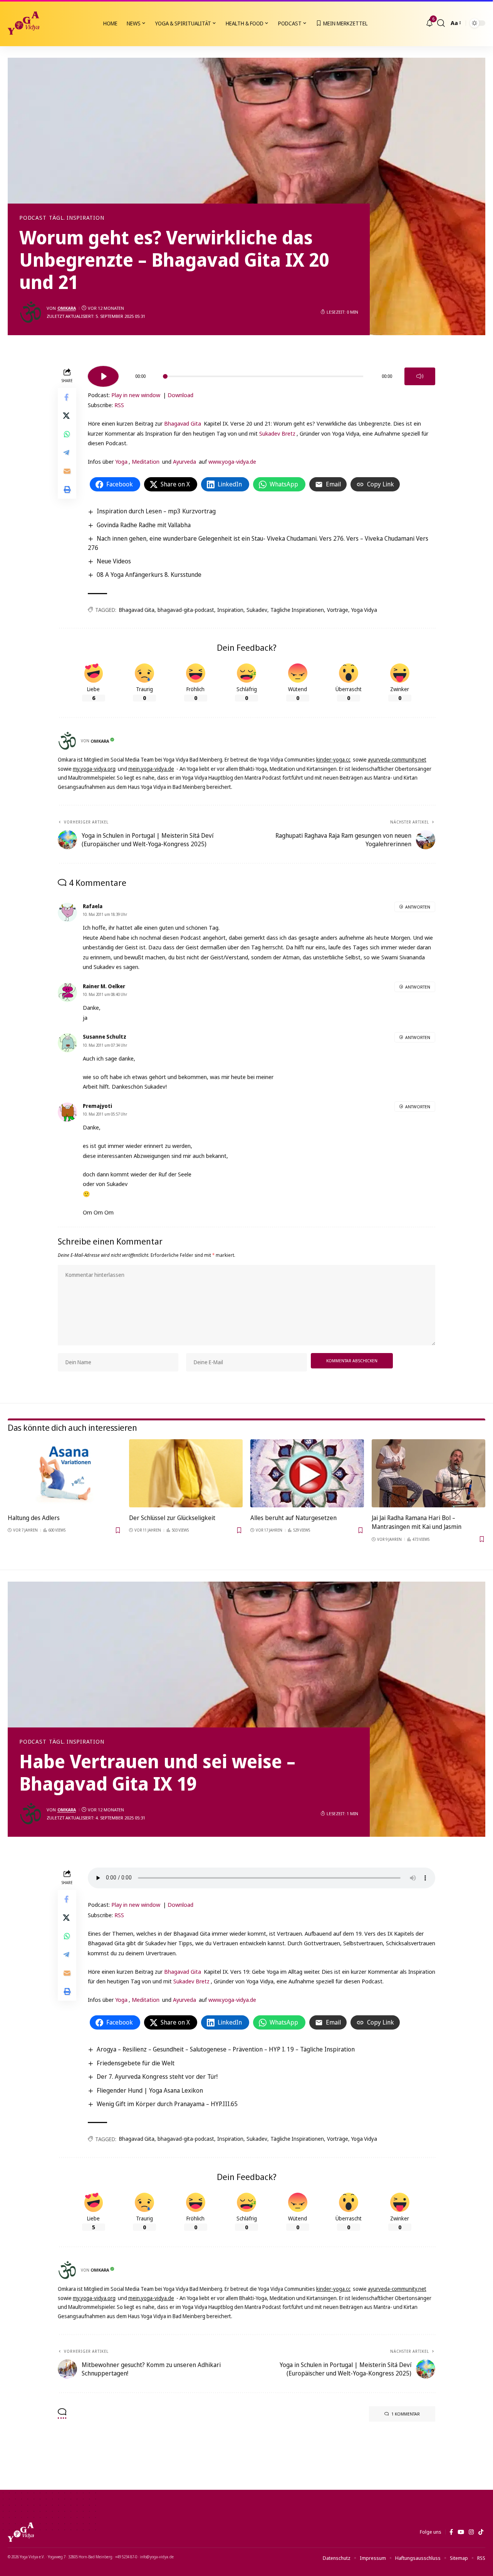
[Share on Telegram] (67, 453)
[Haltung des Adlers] (65, 1473)
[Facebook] (451, 2532)
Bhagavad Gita (183, 423)
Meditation (146, 461)
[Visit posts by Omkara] (31, 312)
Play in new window (136, 395)
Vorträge (338, 610)
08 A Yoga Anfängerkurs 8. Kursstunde (149, 575)
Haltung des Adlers (34, 1518)
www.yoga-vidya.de (232, 461)
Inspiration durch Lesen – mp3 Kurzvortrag (156, 511)
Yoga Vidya (364, 610)
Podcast (33, 218)
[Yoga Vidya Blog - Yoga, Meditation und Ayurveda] (23, 23)
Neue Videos (114, 561)
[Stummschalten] (420, 376)
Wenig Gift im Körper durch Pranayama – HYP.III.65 (167, 2104)
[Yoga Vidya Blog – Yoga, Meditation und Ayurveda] (21, 2532)
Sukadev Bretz (277, 433)
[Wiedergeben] (103, 376)
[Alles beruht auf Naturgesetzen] (307, 1473)
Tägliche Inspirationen (297, 610)
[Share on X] (67, 416)
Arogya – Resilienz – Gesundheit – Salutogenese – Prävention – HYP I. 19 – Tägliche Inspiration (226, 2049)
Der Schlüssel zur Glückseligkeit (172, 1518)
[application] (262, 374)
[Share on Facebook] (67, 398)
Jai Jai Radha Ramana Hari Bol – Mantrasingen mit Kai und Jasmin (417, 1522)
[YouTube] (461, 2532)
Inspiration (230, 610)
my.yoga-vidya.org (94, 769)
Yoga (121, 461)
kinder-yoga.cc (333, 759)
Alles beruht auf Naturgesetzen (293, 1518)
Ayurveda (184, 461)
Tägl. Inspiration (76, 218)
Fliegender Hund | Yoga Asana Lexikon (150, 2090)
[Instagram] (471, 2532)
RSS (119, 405)
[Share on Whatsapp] (67, 434)
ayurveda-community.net (397, 759)
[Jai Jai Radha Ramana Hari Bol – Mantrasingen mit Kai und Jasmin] (428, 1473)
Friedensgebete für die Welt (136, 2063)
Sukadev (257, 610)
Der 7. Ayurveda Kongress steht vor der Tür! (157, 2077)
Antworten (418, 907)
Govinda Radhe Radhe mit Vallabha (144, 525)
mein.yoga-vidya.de (151, 769)
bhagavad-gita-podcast (186, 610)
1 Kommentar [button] (406, 2414)
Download (180, 395)
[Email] (67, 471)
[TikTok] (481, 2532)
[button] (441, 23)
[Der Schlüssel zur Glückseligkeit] (186, 1473)
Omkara (67, 308)
